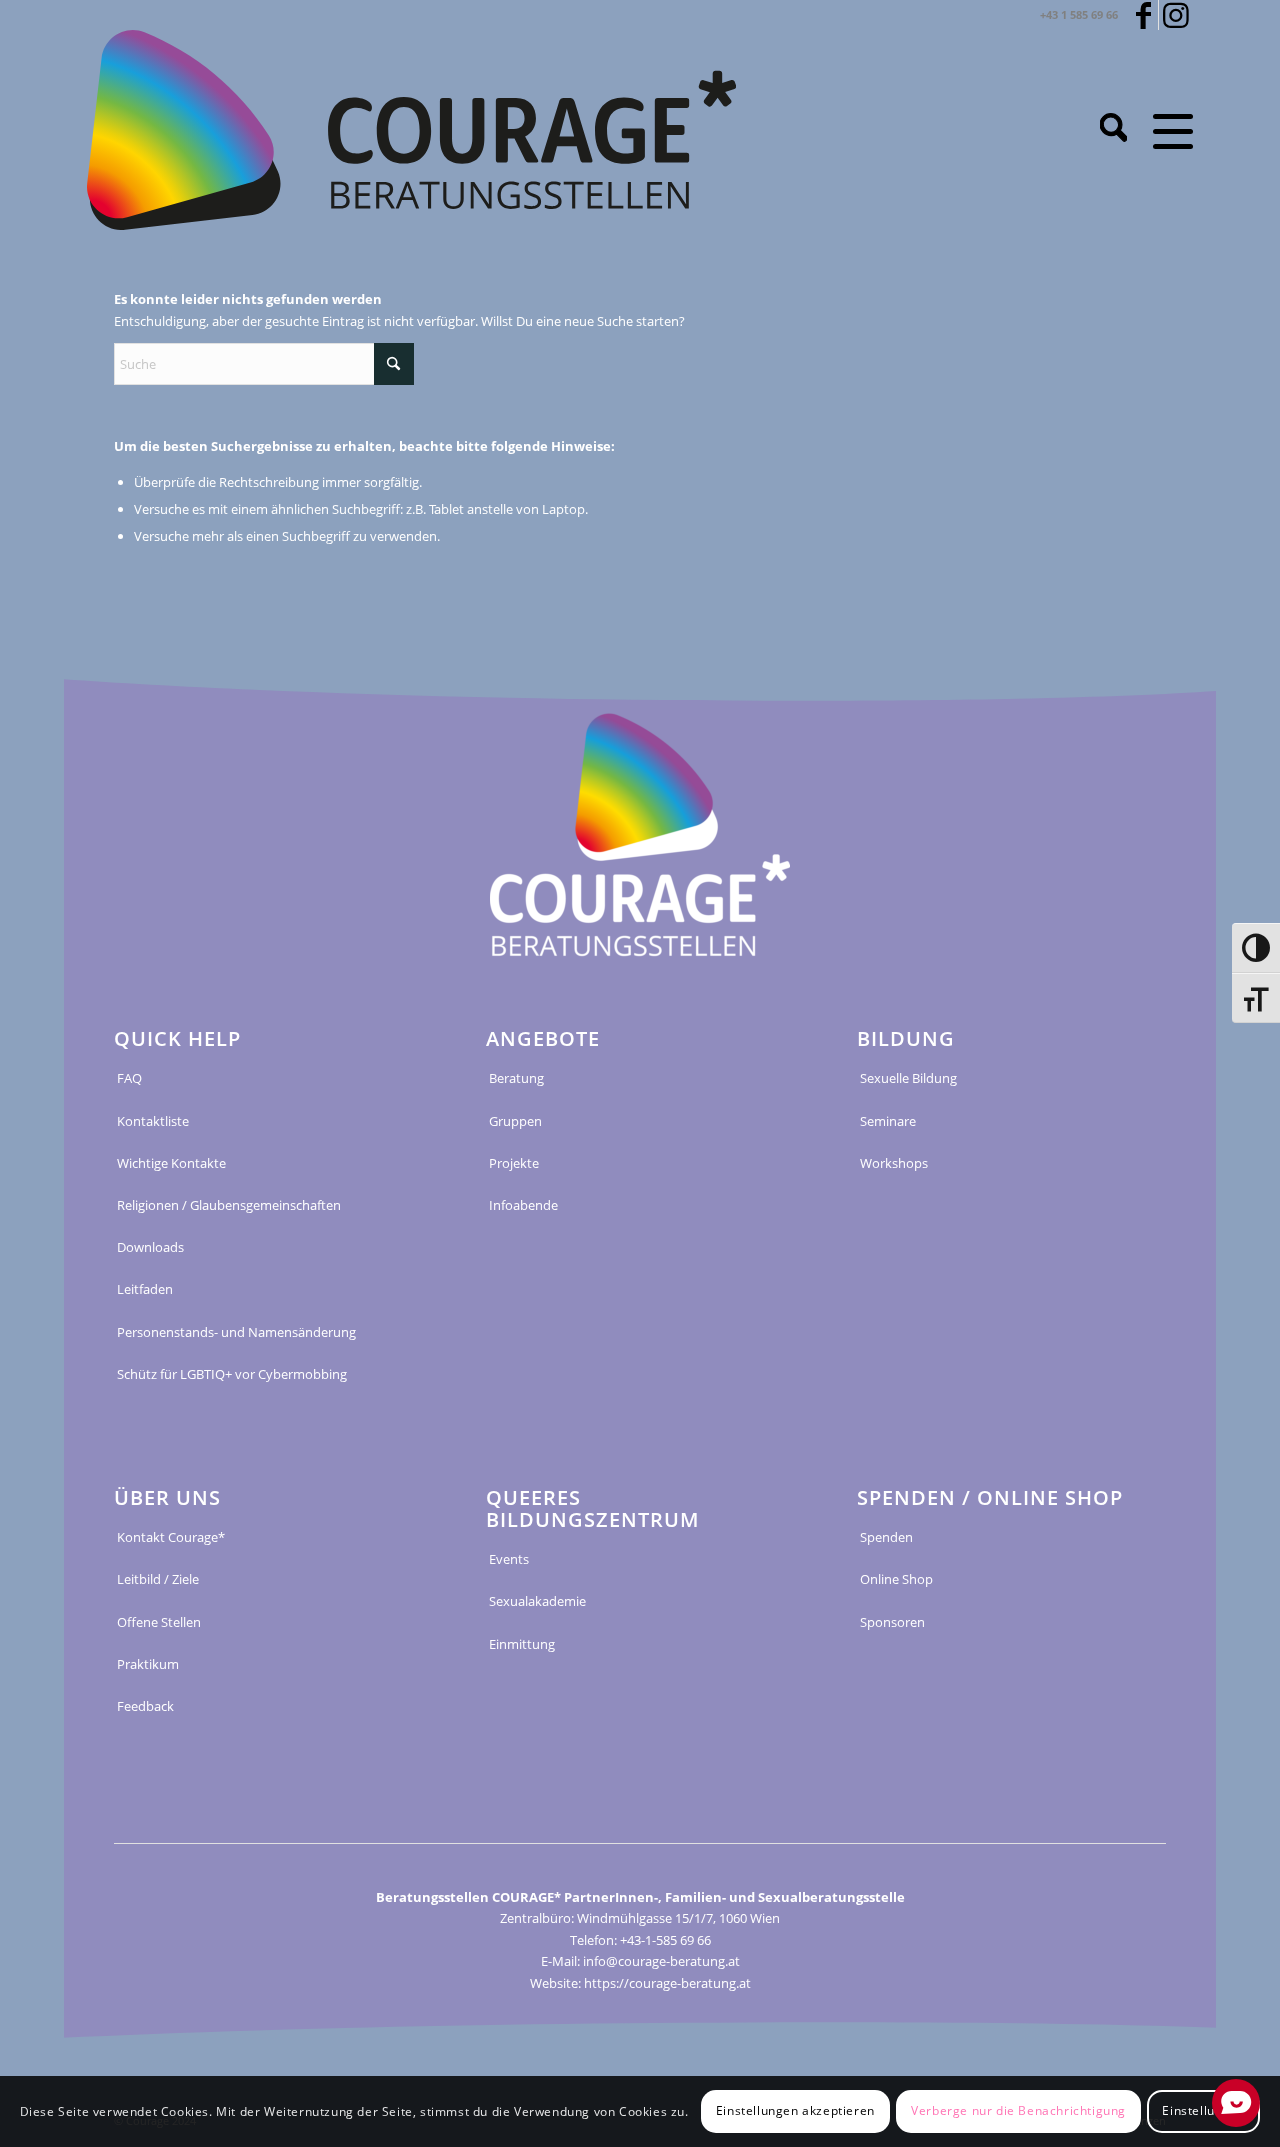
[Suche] (1113, 130)
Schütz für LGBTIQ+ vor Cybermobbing (232, 1374)
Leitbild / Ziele (158, 1579)
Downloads (150, 1247)
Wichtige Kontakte (171, 1163)
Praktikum (148, 1664)
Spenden (886, 1537)
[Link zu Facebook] (1143, 15)
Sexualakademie (537, 1601)
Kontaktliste (153, 1121)
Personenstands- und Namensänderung (236, 1332)
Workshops (894, 1163)
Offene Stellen (159, 1622)
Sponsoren (892, 1622)
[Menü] (1166, 130)
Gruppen (515, 1121)
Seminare (888, 1121)
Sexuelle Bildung (908, 1078)
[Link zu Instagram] (1176, 15)
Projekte (514, 1163)
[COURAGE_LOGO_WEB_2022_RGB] (411, 130)
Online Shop (896, 1579)
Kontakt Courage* (171, 1537)
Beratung (516, 1078)
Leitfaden (145, 1289)
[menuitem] (1113, 130)
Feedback (145, 1706)
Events (509, 1559)
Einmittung (522, 1644)
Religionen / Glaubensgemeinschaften (229, 1205)
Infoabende (523, 1205)
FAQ (129, 1078)
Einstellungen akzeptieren (795, 2111)
